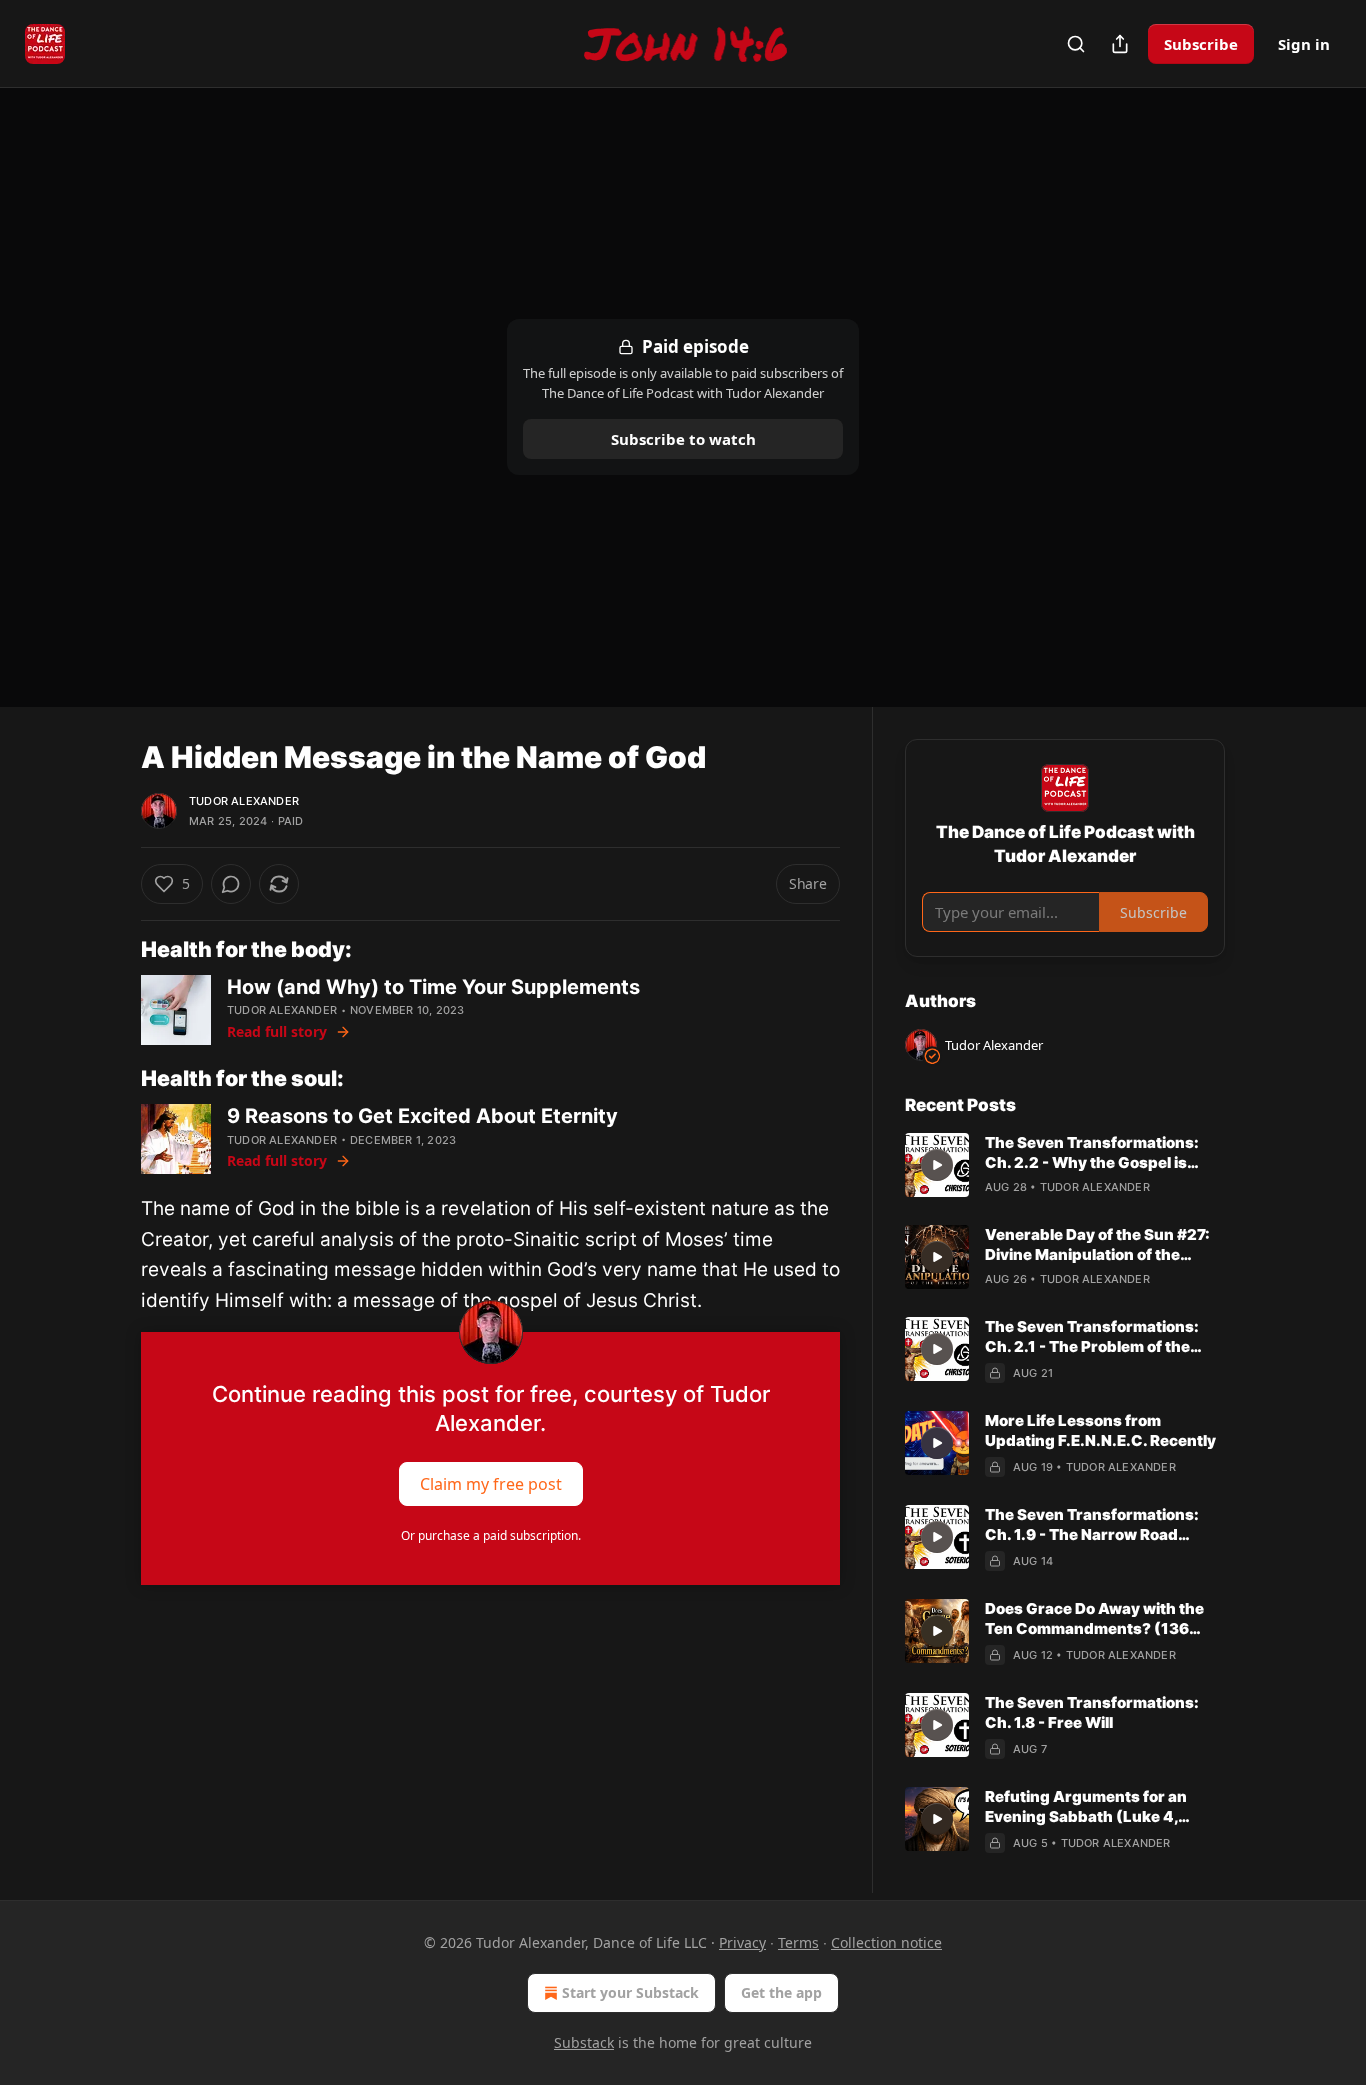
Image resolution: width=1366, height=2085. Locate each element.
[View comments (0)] (231, 884)
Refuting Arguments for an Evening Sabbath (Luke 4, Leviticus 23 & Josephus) (1086, 1807)
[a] (937, 1165)
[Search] (1076, 44)
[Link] (113, 949)
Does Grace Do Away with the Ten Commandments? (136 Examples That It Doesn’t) (1094, 1619)
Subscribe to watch (683, 439)
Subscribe (1201, 44)
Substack (584, 2042)
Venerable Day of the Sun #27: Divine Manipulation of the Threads (1097, 1245)
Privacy (742, 1942)
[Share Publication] (1120, 44)
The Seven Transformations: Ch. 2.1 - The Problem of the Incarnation (1092, 1337)
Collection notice (886, 1942)
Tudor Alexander (244, 801)
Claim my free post (491, 1484)
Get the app (781, 1992)
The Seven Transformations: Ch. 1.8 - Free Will (1092, 1712)
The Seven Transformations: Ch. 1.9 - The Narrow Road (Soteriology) (1092, 1525)
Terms (798, 1942)
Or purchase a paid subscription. (491, 1535)
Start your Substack (630, 1992)
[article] (1065, 1165)
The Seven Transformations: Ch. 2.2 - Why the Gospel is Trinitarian (1092, 1153)
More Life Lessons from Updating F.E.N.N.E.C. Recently (1100, 1430)
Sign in (1304, 44)
